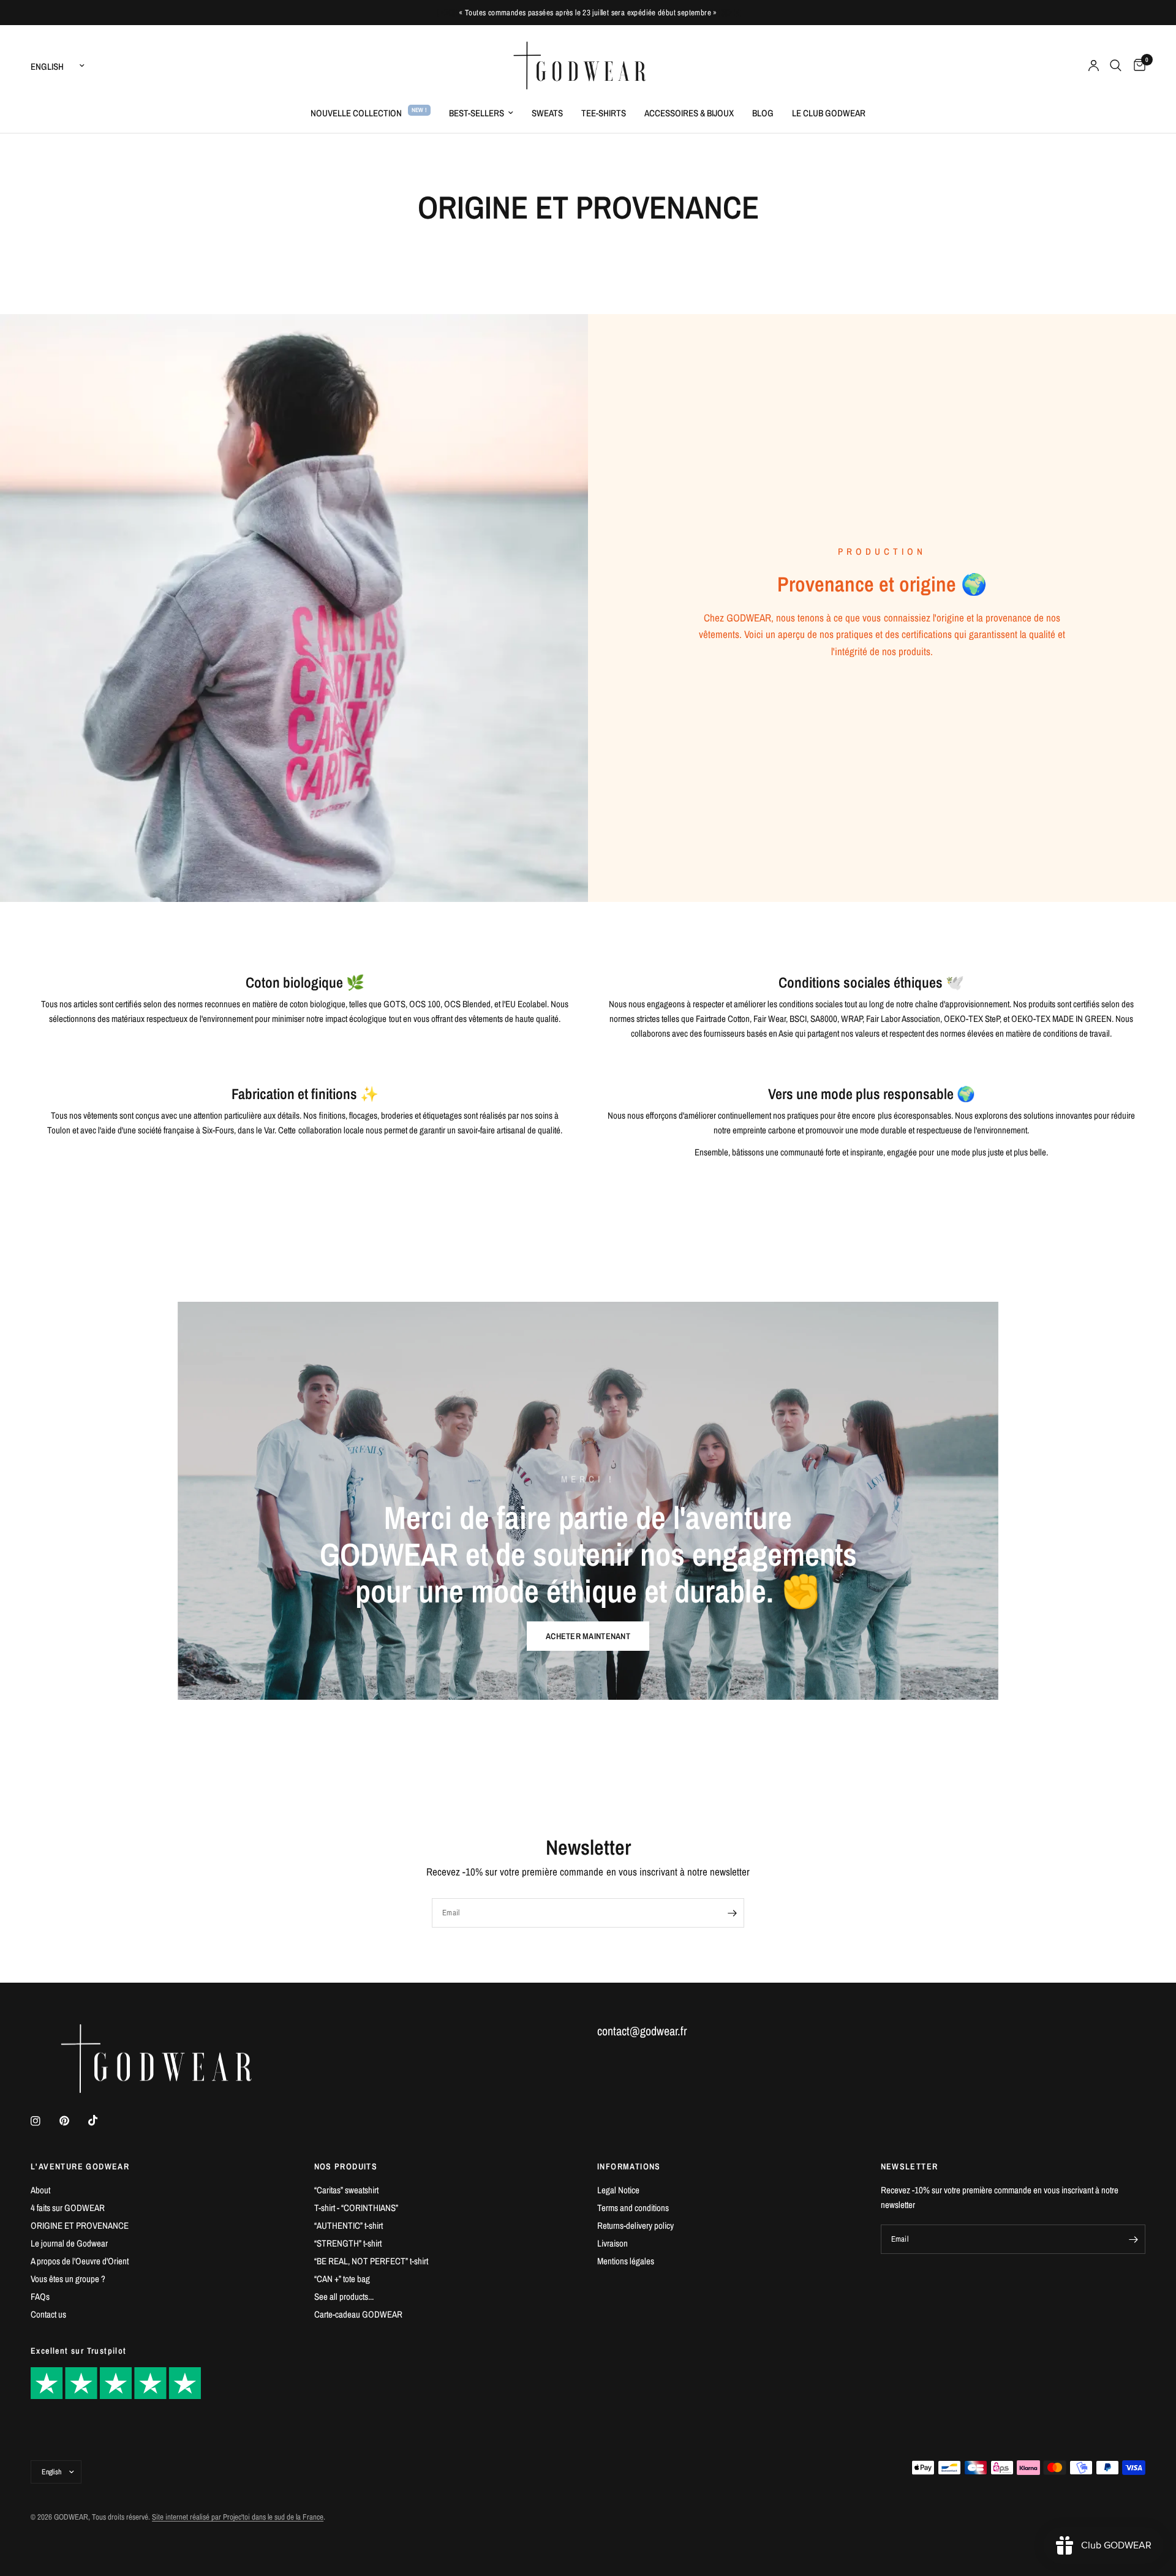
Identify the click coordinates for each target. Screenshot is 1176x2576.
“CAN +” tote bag (342, 2279)
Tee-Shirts (604, 113)
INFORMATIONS (629, 2166)
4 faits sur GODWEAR (68, 2208)
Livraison (612, 2243)
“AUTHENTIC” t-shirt (349, 2225)
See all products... (344, 2296)
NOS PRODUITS (346, 2166)
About (40, 2190)
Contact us (48, 2314)
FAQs (40, 2296)
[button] (588, 1636)
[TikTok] (102, 2120)
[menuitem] (371, 113)
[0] (1136, 66)
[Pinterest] (73, 2121)
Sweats (547, 113)
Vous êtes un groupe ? (68, 2279)
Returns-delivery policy (635, 2225)
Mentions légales (626, 2261)
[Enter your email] (732, 1913)
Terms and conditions (633, 2208)
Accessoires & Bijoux (689, 113)
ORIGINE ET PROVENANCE (80, 2225)
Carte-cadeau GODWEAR (358, 2314)
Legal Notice (618, 2190)
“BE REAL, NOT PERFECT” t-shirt (371, 2261)
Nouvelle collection (356, 113)
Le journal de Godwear (69, 2243)
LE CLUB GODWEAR (829, 113)
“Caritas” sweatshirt (346, 2190)
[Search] (1116, 66)
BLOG (763, 113)
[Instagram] (44, 2121)
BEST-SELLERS (477, 113)
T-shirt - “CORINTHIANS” (356, 2208)
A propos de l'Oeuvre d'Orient (80, 2261)
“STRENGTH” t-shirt (348, 2243)
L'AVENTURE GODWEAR (80, 2166)
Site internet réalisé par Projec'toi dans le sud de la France (238, 2517)
